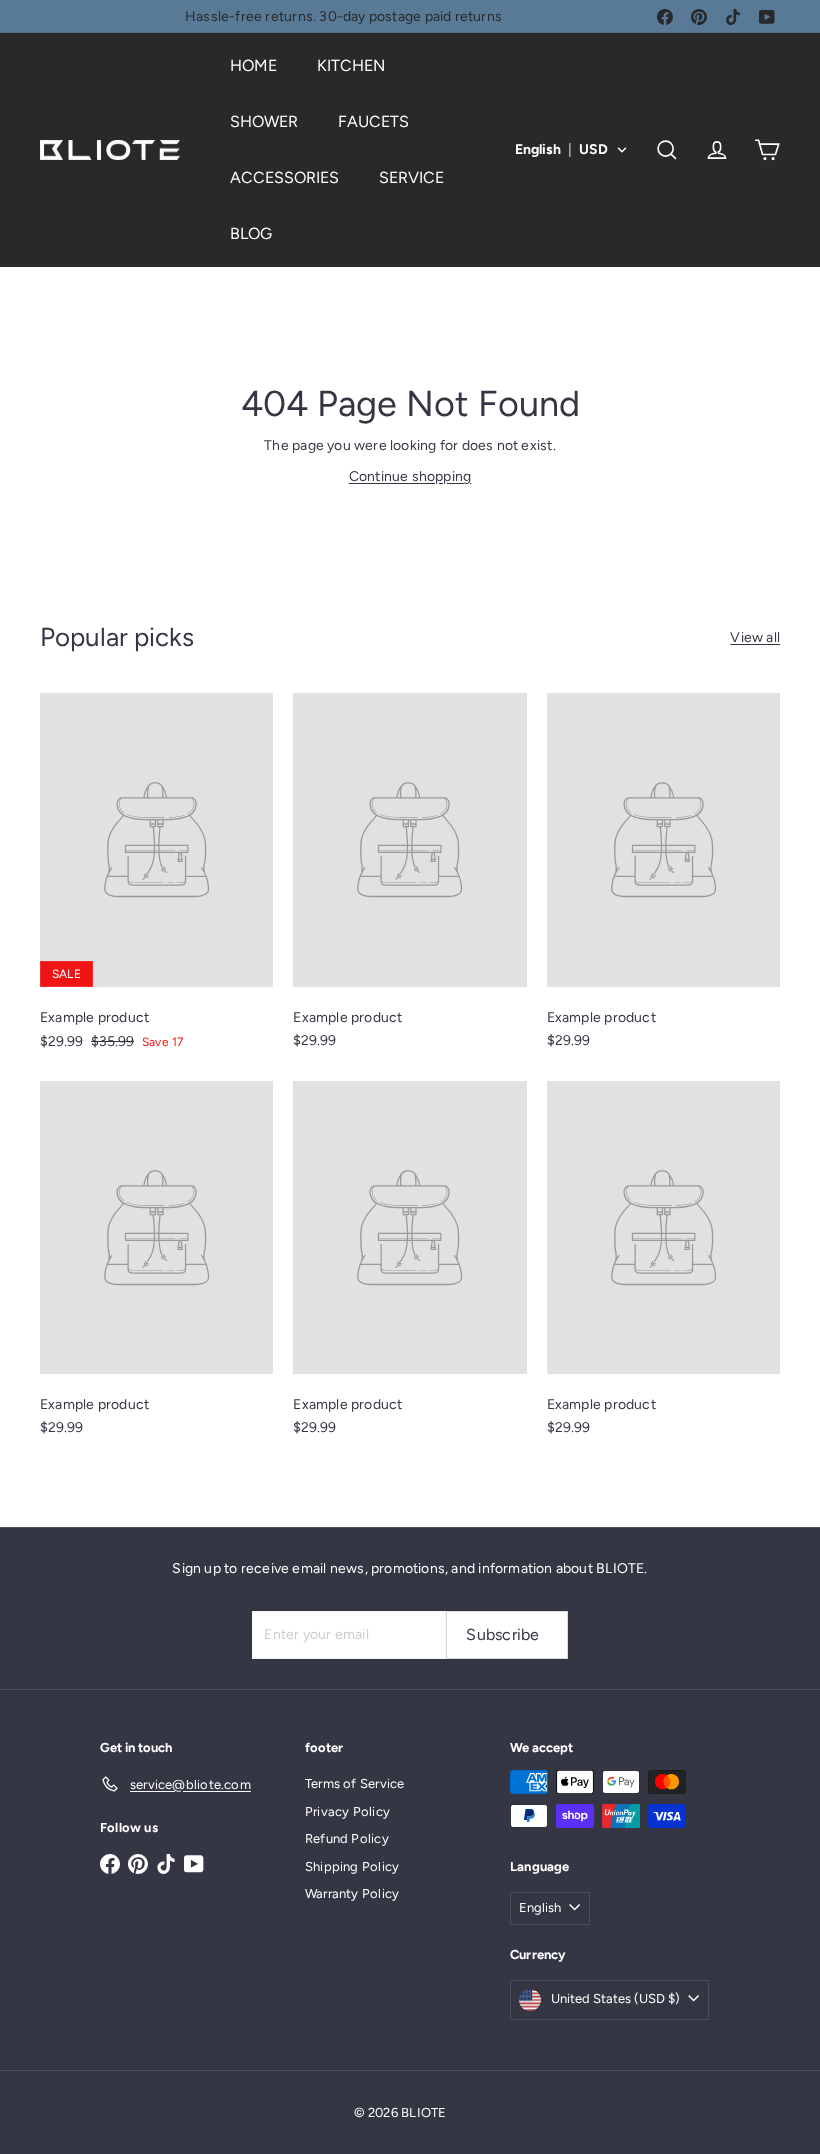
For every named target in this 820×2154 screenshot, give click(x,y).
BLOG (251, 233)
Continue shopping (410, 476)
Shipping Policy (352, 1866)
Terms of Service (354, 1783)
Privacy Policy (347, 1811)
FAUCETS (373, 121)
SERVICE (411, 177)
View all (755, 637)
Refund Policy (347, 1838)
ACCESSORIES (284, 177)
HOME (253, 65)
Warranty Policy (352, 1893)
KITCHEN (351, 65)
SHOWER (264, 121)
